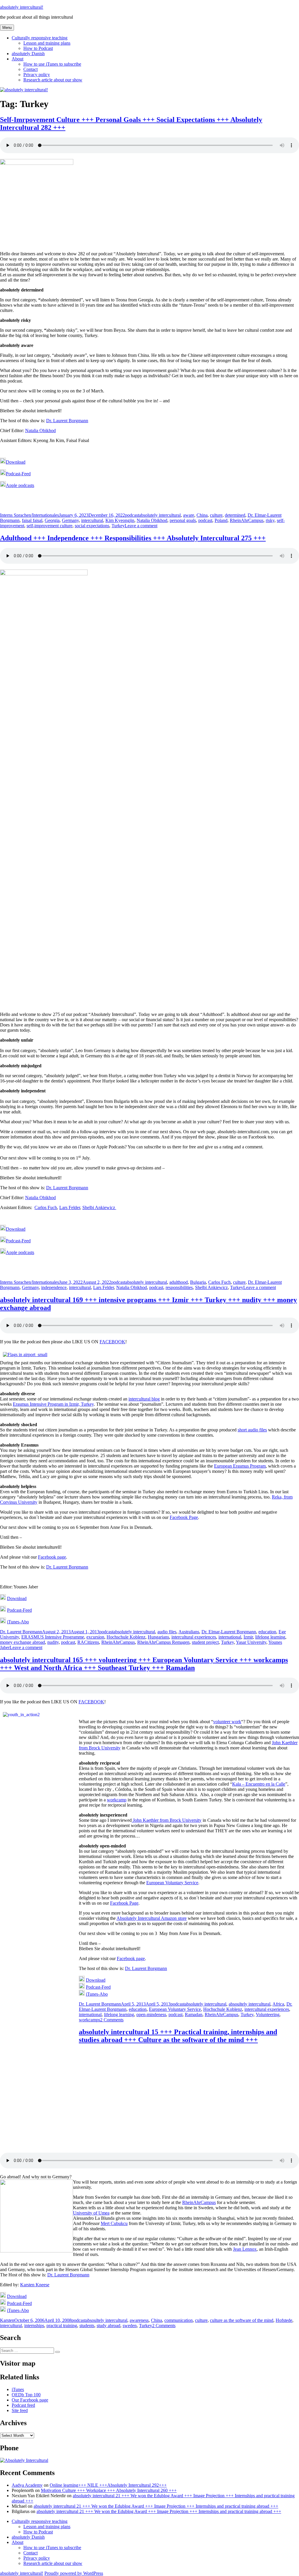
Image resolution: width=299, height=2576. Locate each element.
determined (235, 515)
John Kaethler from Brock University (167, 1820)
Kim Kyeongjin (120, 520)
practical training (62, 2326)
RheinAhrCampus (247, 520)
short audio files (252, 1430)
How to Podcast (38, 48)
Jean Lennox (245, 2249)
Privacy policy (37, 75)
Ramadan (194, 2014)
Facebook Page (184, 1517)
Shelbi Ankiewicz (99, 1207)
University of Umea (91, 2213)
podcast (132, 515)
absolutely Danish (28, 54)
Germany (70, 520)
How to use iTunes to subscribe (52, 64)
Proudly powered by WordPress (74, 2573)
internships (34, 2326)
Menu (7, 28)
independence (54, 1287)
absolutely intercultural (160, 515)
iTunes (18, 2389)
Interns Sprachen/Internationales (29, 515)
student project (205, 1642)
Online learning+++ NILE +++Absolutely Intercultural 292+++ (108, 2485)
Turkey (118, 526)
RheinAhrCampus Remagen (163, 1642)
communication (179, 2320)
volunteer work (227, 1722)
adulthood (179, 1282)
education (267, 1632)
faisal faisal (32, 520)
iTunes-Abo (18, 1622)
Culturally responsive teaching (40, 38)
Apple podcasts (20, 485)
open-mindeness (151, 2014)
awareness (139, 2320)
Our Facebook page (30, 2400)
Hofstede (284, 2320)
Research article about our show (53, 80)
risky (270, 520)
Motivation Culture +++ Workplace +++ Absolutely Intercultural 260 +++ (109, 2490)
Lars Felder (70, 1207)
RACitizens (88, 1642)
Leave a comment (141, 526)
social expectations (92, 526)
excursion (95, 1637)
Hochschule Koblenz (126, 1637)
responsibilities (179, 1287)
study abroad (108, 2326)
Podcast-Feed (18, 474)
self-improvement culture (49, 526)
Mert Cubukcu (114, 2223)
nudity (53, 1642)
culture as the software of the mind (242, 2320)
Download (16, 462)
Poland (221, 520)
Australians (189, 1632)
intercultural (92, 520)
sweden (130, 2326)
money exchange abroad (22, 1642)
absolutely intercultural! (22, 7)
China (202, 515)
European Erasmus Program (240, 1466)
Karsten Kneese (35, 2285)
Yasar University (251, 1642)
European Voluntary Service (172, 1883)
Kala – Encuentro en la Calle (259, 1784)
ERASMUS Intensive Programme (53, 1637)
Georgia (52, 520)
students (87, 2326)
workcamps (89, 2020)
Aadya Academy (27, 2485)
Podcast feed (23, 2405)
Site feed (20, 2410)
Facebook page (52, 1557)
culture (216, 515)
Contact (31, 69)
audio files (167, 1632)
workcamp (117, 1800)
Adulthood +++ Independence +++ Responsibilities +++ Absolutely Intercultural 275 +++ (133, 538)
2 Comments (112, 2020)
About (18, 59)
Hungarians (158, 1637)
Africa (278, 2004)
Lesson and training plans (47, 43)
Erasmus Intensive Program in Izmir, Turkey (53, 1404)
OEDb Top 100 (26, 2395)
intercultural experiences (194, 1637)
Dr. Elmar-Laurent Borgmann (229, 1632)
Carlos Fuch (46, 1207)
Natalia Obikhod (40, 431)
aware (189, 515)
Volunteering (268, 2014)
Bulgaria (198, 1282)
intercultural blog (144, 1399)
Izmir (248, 1637)
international (230, 1637)
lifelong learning (270, 1637)
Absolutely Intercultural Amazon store (152, 1918)
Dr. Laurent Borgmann (67, 421)
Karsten (7, 2320)
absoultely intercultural (250, 2004)
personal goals (183, 520)
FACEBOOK (112, 1342)
